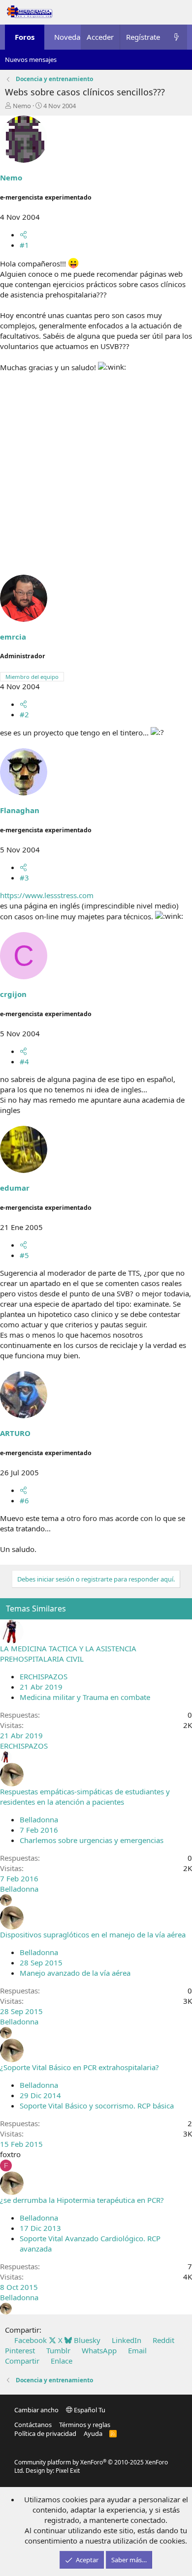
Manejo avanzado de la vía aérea (75, 1973)
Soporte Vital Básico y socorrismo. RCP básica (97, 2106)
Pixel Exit (68, 2471)
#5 (24, 1255)
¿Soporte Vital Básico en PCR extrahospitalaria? (80, 2067)
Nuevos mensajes (31, 59)
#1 (24, 245)
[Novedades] (176, 37)
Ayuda (93, 2433)
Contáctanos (33, 2425)
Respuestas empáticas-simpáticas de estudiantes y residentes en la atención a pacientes (85, 1797)
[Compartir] (23, 234)
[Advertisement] (96, 479)
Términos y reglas (85, 2425)
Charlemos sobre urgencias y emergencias (92, 1840)
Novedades (73, 37)
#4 (24, 1061)
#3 (24, 878)
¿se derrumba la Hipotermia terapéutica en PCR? (82, 2200)
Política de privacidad (45, 2433)
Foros (25, 37)
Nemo (22, 106)
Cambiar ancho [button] (36, 2410)
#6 (24, 1500)
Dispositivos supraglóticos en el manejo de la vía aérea (93, 1934)
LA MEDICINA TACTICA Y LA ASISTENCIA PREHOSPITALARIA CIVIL (68, 1654)
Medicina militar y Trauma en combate (85, 1697)
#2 (24, 714)
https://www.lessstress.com (47, 895)
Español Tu (89, 2410)
